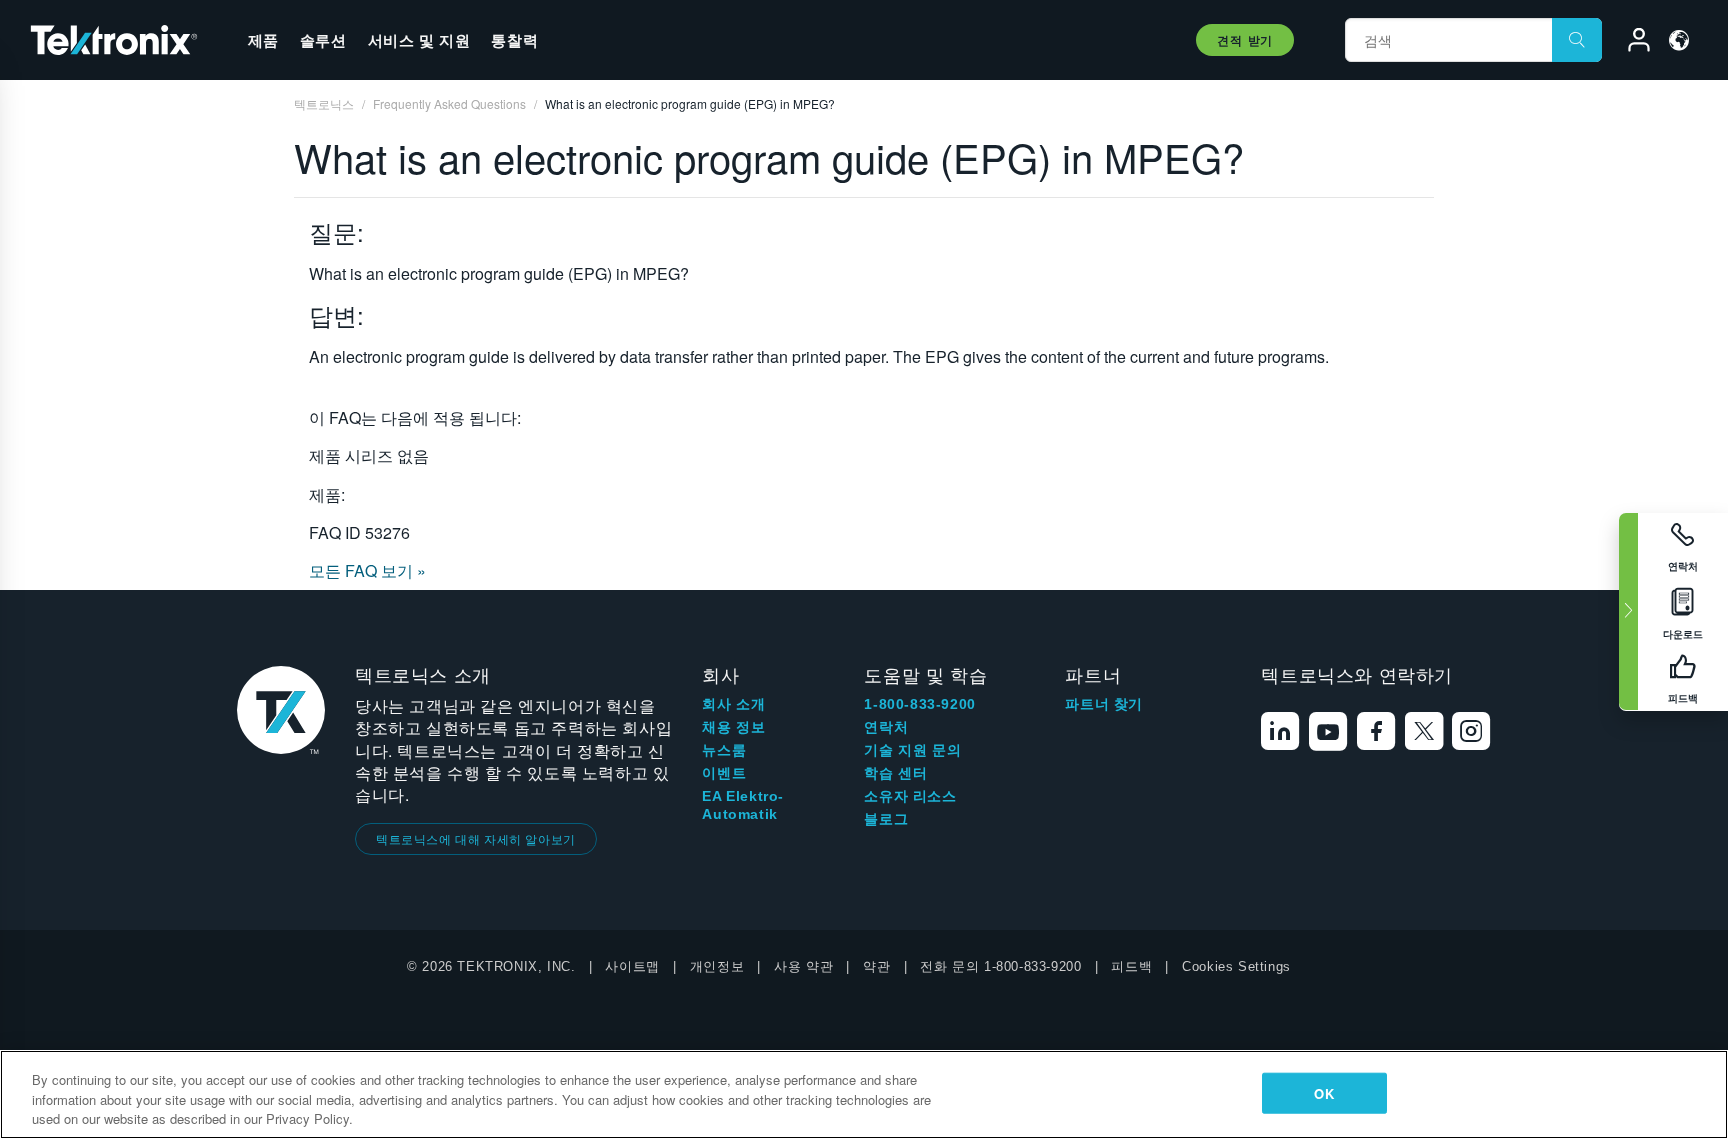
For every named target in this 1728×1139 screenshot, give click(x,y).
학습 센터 (895, 773)
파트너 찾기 (1104, 704)
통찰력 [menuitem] (514, 40)
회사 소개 (733, 704)
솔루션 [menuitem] (323, 40)
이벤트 (724, 773)
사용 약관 (803, 966)
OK (1323, 1092)
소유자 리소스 (910, 796)
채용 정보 (733, 727)
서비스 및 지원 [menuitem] (419, 40)
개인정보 (717, 966)
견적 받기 (1245, 40)
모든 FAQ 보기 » (367, 570)
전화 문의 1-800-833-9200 (1000, 966)
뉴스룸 (724, 750)
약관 (876, 966)
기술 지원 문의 (912, 750)
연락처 (886, 727)
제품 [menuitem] (263, 40)
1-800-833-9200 (919, 704)
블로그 (886, 819)
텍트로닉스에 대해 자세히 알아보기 (476, 838)
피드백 (1131, 966)
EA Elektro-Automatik (743, 805)
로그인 (1630, 43)
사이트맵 (632, 966)
